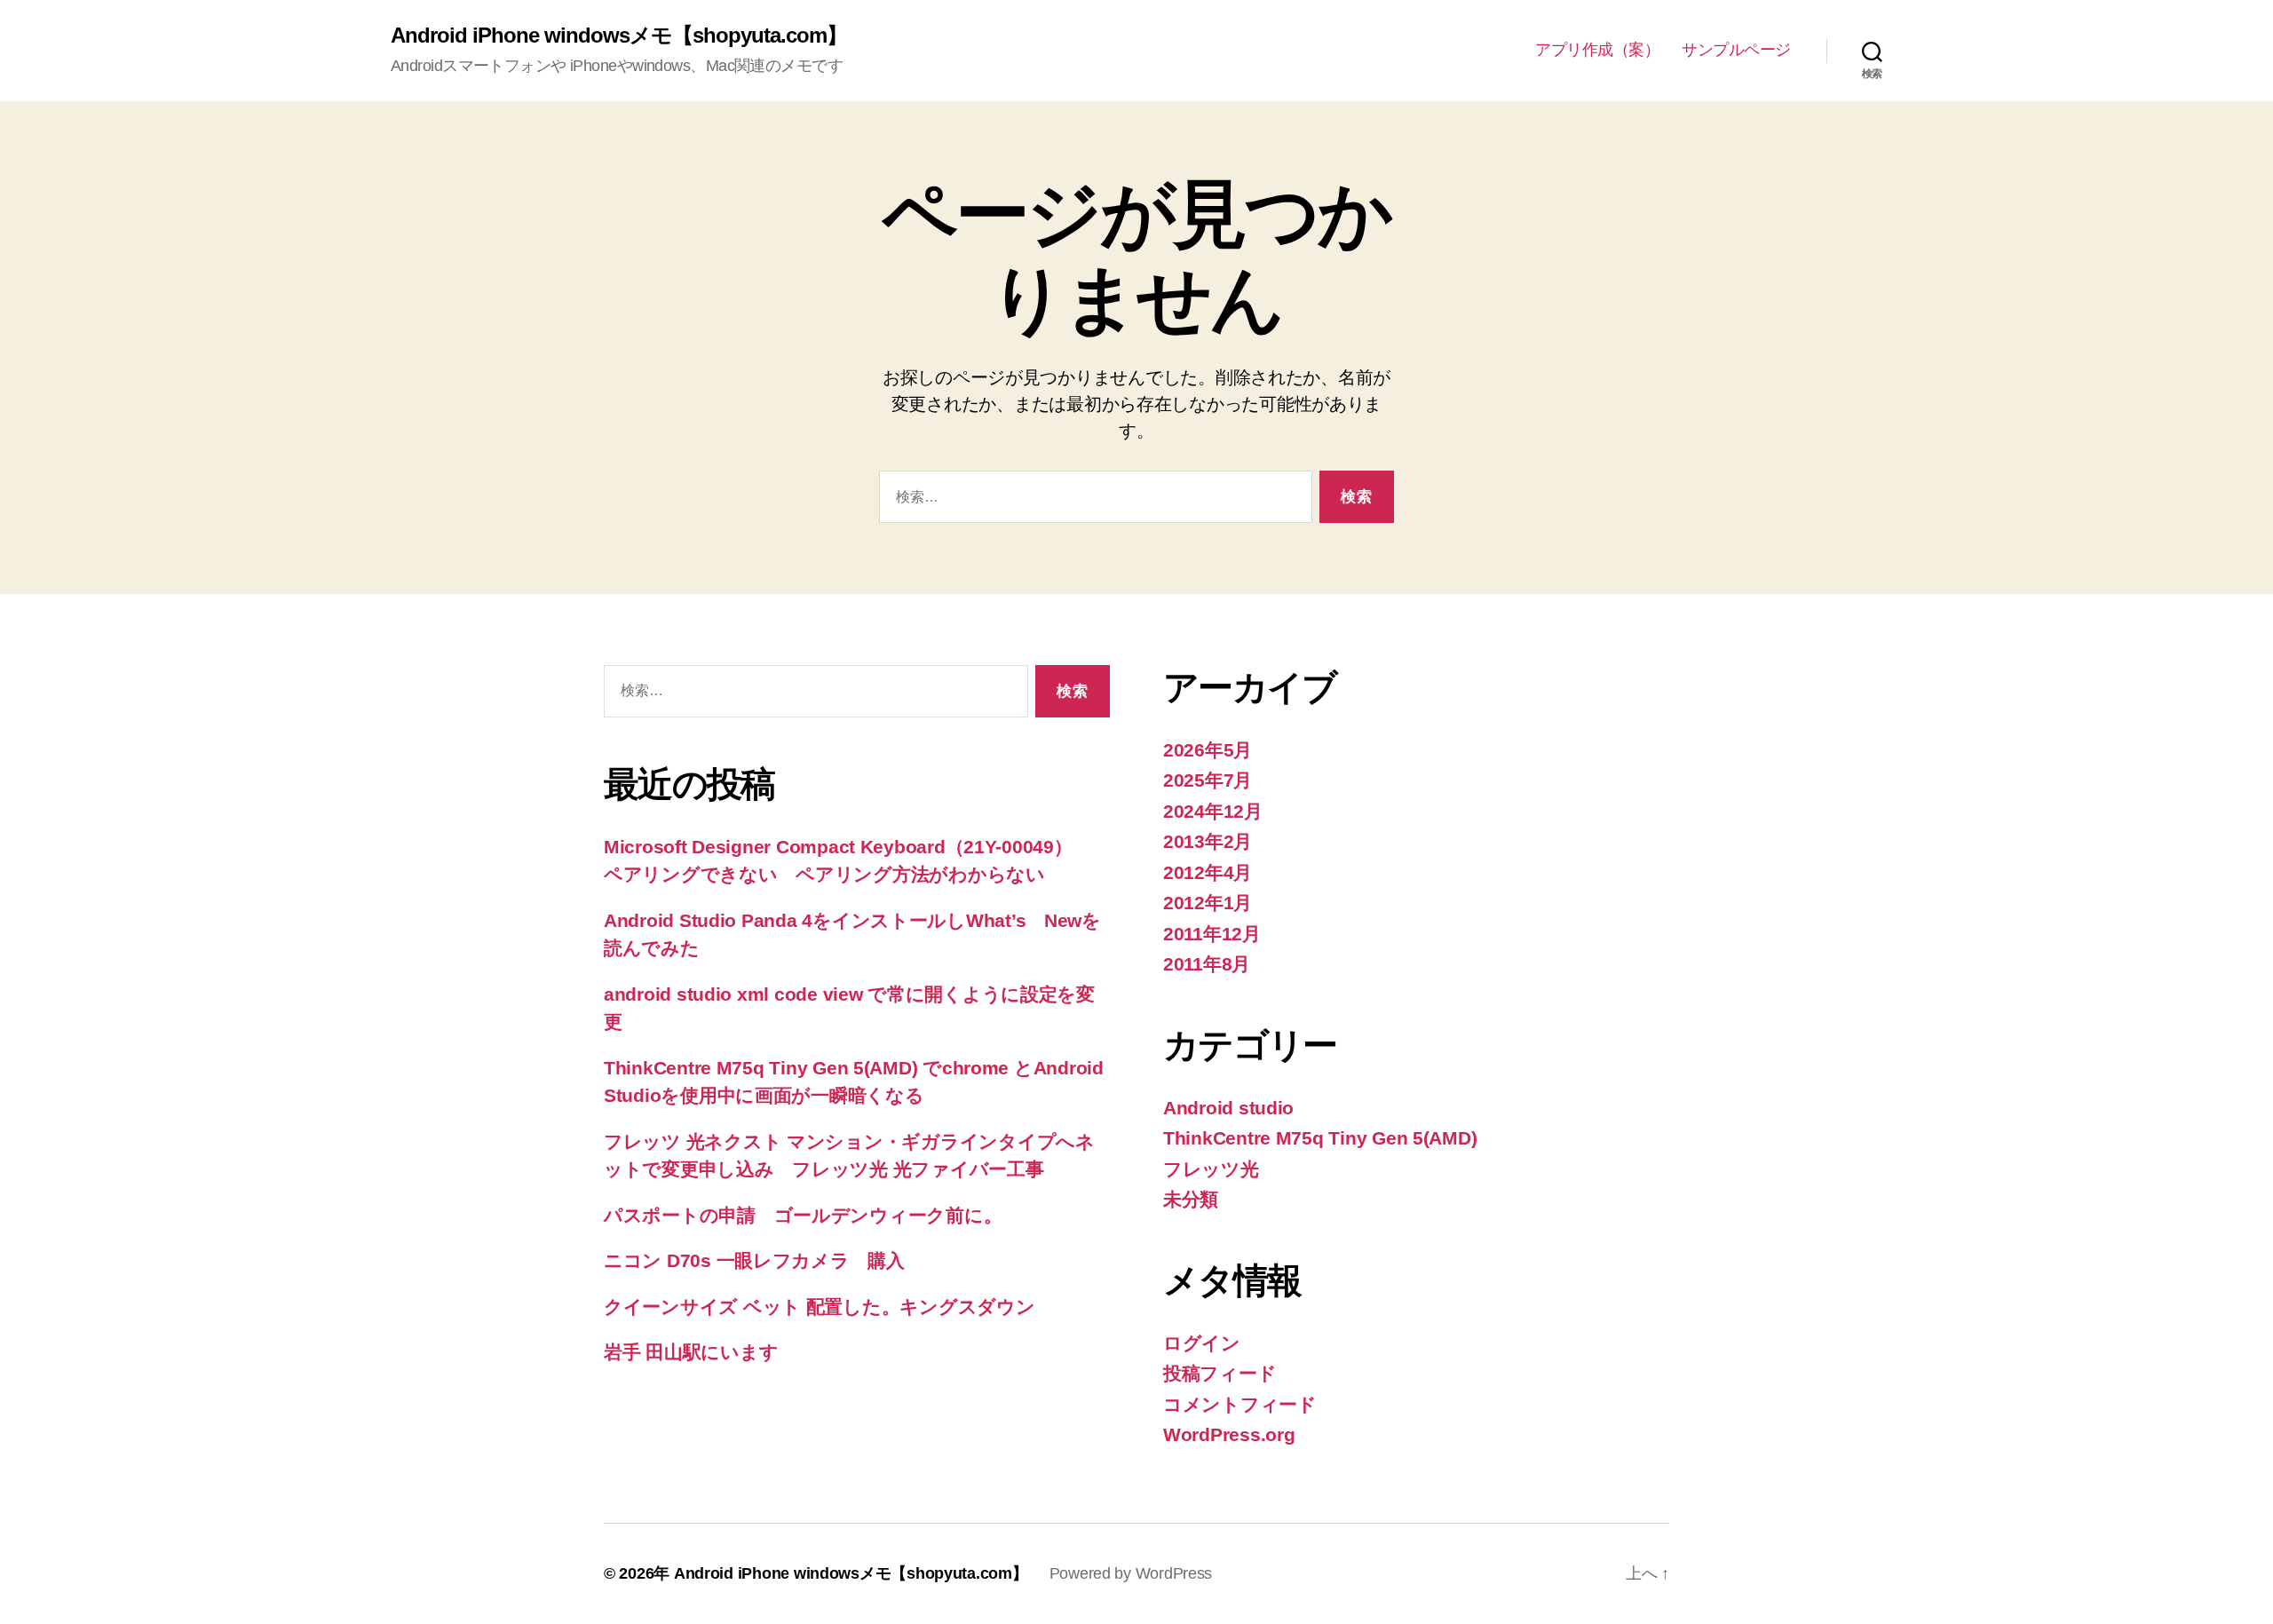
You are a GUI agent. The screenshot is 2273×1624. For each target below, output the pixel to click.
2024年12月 (1213, 811)
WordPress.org (1229, 1434)
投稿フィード (1220, 1373)
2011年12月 (1212, 934)
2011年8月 (1207, 964)
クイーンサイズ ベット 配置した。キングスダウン (820, 1307)
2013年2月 (1208, 841)
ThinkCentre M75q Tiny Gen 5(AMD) (1320, 1138)
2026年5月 (1208, 750)
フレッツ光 (1211, 1169)
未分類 (1191, 1199)
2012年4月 (1208, 872)
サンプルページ (1736, 50)
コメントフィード (1240, 1404)
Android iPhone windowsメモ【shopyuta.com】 (619, 36)
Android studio (1228, 1108)
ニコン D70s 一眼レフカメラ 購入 (754, 1260)
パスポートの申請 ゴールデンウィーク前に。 (803, 1215)
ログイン (1202, 1343)
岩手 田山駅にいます (691, 1352)
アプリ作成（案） (1597, 50)
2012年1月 (1208, 903)
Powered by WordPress (1131, 1573)
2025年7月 (1208, 780)
